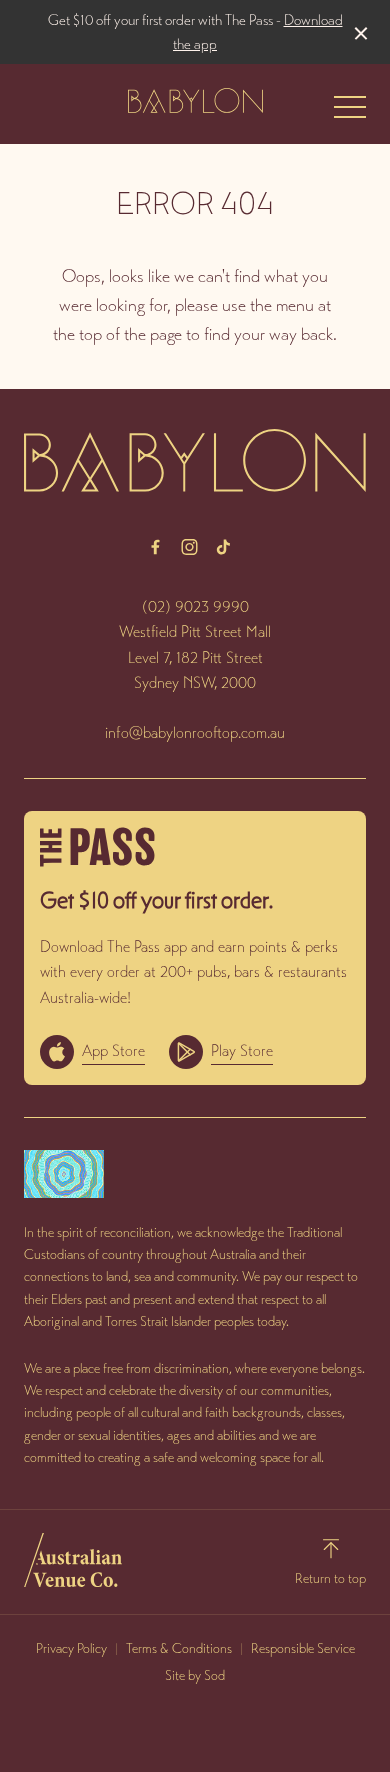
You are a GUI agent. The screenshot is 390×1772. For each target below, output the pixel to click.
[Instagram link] (189, 547)
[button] (350, 112)
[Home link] (195, 100)
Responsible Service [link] (303, 1648)
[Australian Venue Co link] (73, 1560)
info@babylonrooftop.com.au (195, 732)
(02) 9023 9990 (195, 606)
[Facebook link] (155, 547)
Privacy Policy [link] (71, 1648)
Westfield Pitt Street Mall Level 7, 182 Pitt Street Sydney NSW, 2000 (195, 657)
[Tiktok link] (223, 547)
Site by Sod (195, 1675)
